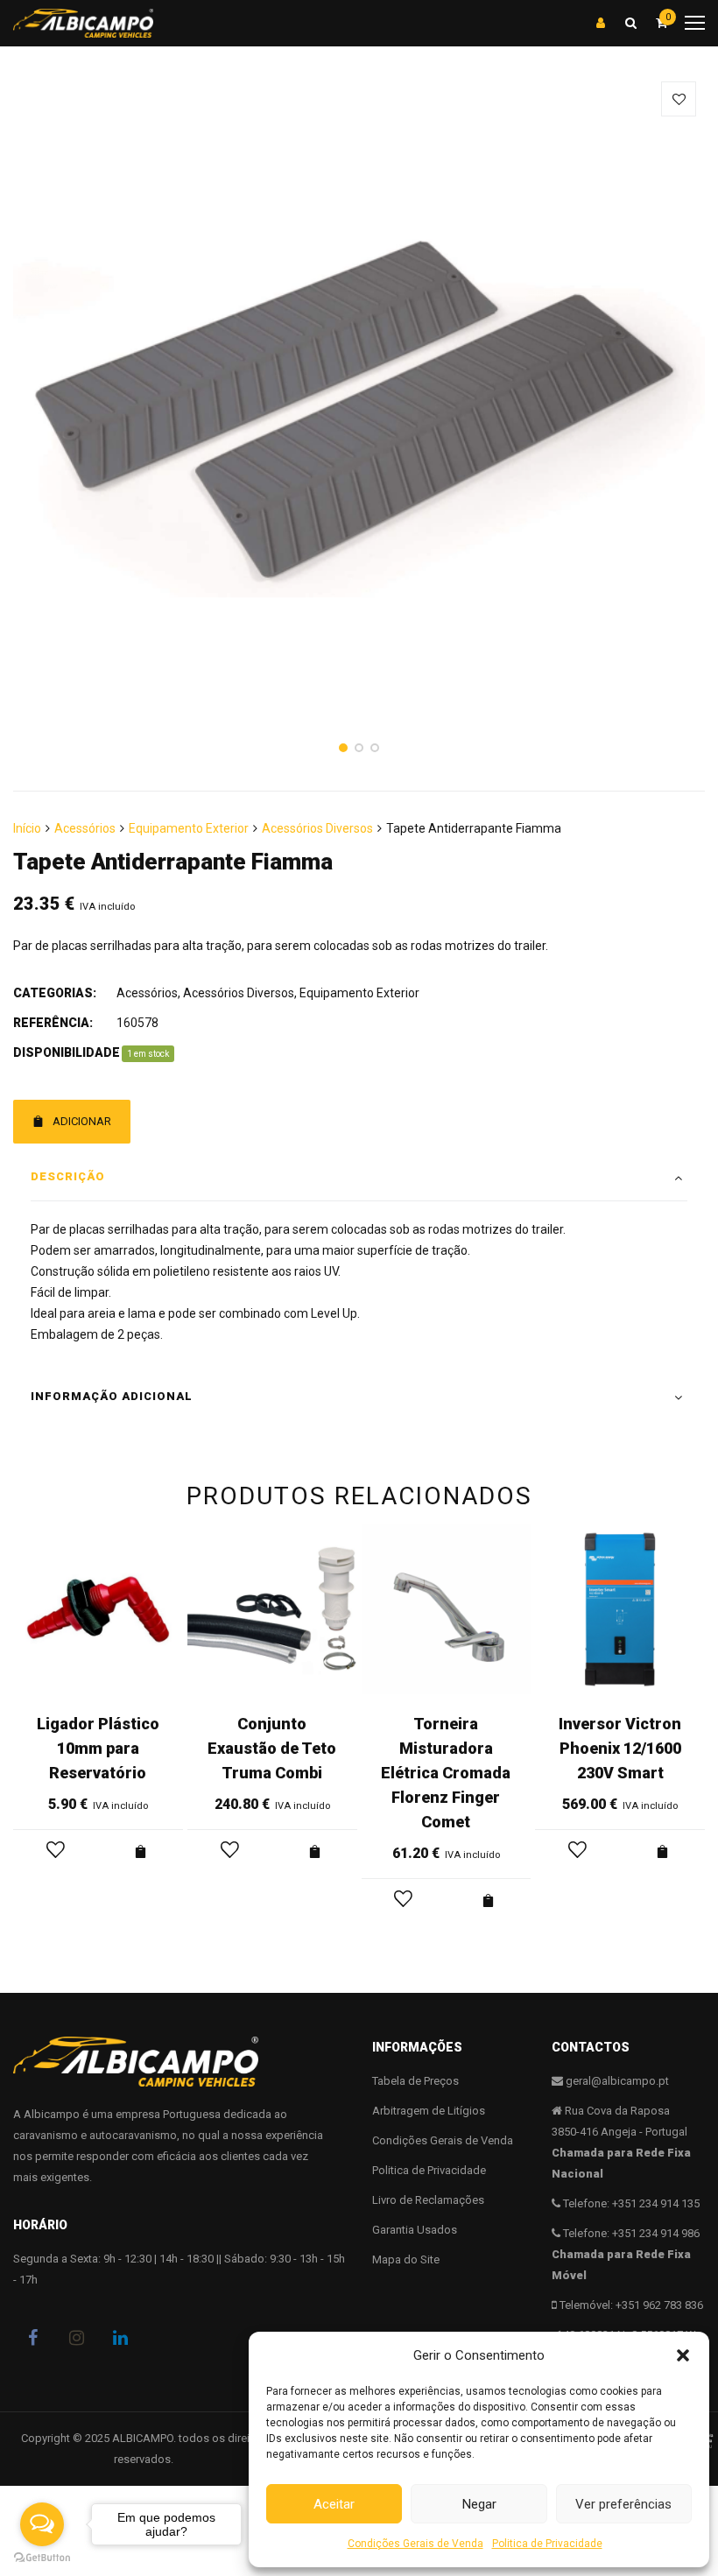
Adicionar (82, 1121)
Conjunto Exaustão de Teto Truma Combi (272, 1748)
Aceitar (334, 2504)
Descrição (68, 1176)
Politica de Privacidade (547, 2544)
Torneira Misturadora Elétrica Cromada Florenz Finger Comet (446, 1773)
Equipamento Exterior (189, 828)
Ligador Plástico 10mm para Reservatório (98, 1748)
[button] (683, 2355)
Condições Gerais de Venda (415, 2544)
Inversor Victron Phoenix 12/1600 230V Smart (620, 1748)
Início (27, 828)
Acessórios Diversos (317, 828)
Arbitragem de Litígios (429, 2111)
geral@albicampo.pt (617, 2081)
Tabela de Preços (415, 2081)
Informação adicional (112, 1396)
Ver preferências (623, 2504)
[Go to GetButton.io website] (42, 2558)
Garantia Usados (415, 2230)
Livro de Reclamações (428, 2200)
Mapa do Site (406, 2259)
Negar (479, 2504)
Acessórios (85, 828)
